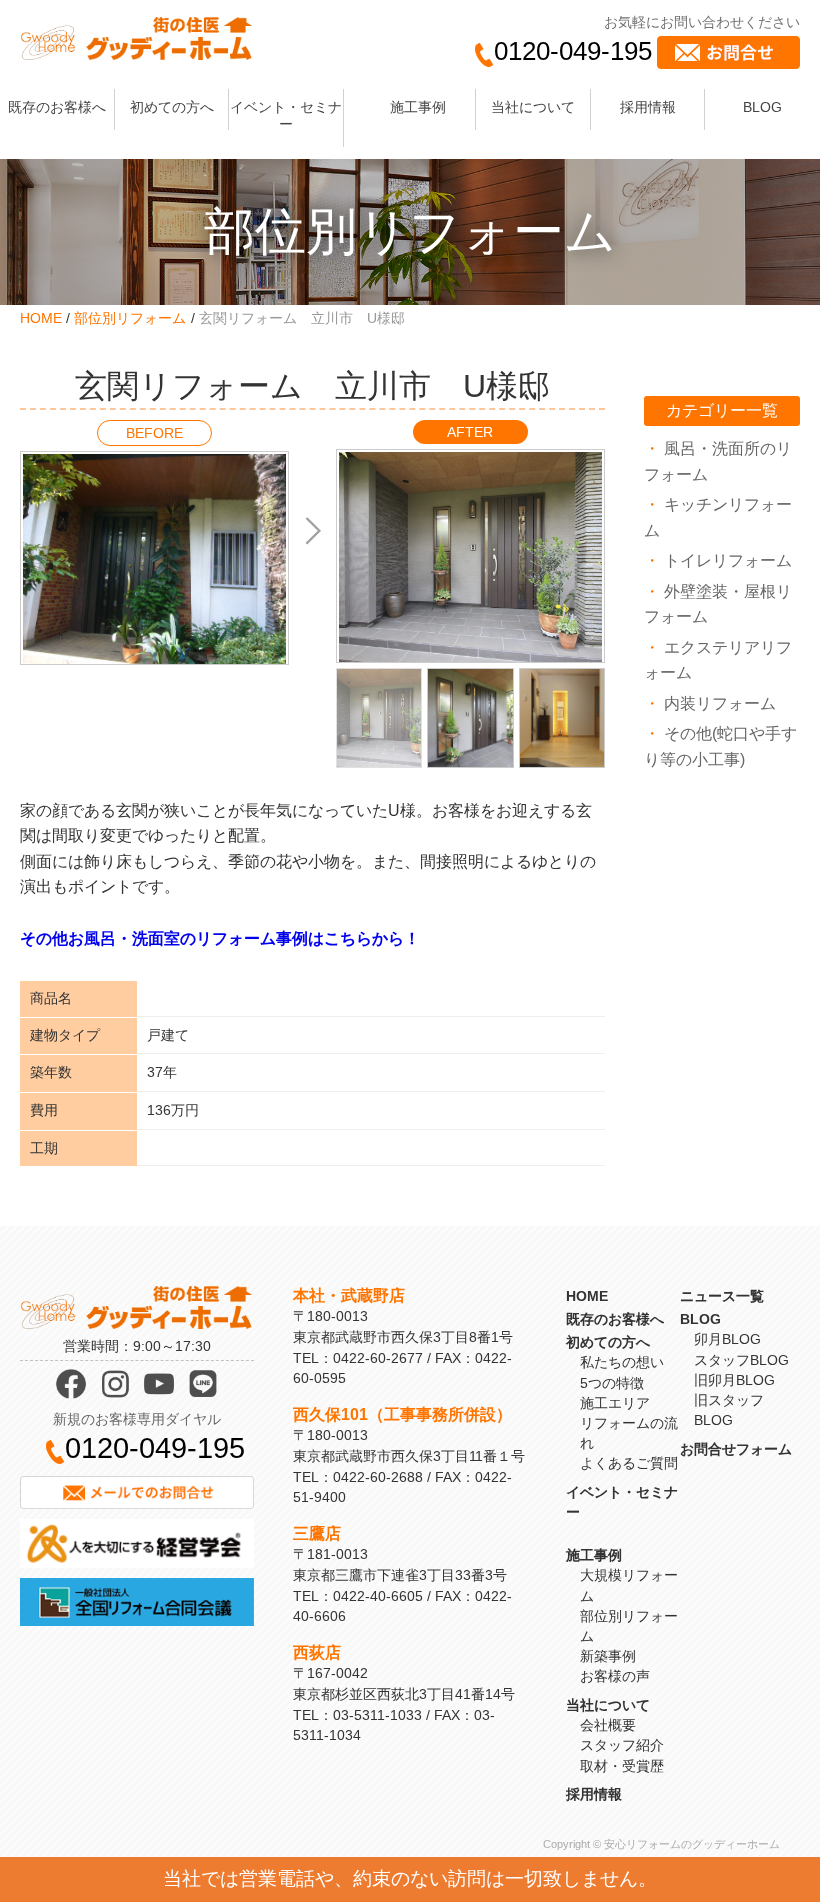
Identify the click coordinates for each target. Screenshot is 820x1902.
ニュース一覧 (722, 1296)
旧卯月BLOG (734, 1380)
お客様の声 (615, 1676)
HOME (41, 318)
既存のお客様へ (57, 107)
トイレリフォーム (728, 560)
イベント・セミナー (286, 115)
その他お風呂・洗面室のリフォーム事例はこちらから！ (220, 938)
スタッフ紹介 (622, 1745)
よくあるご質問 (629, 1463)
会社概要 (608, 1725)
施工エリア (615, 1403)
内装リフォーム (720, 703)
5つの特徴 (612, 1383)
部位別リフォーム (130, 318)
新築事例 (608, 1656)
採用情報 (648, 107)
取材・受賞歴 (622, 1766)
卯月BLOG (727, 1339)
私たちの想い (622, 1362)
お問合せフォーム (736, 1449)
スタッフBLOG (741, 1360)
